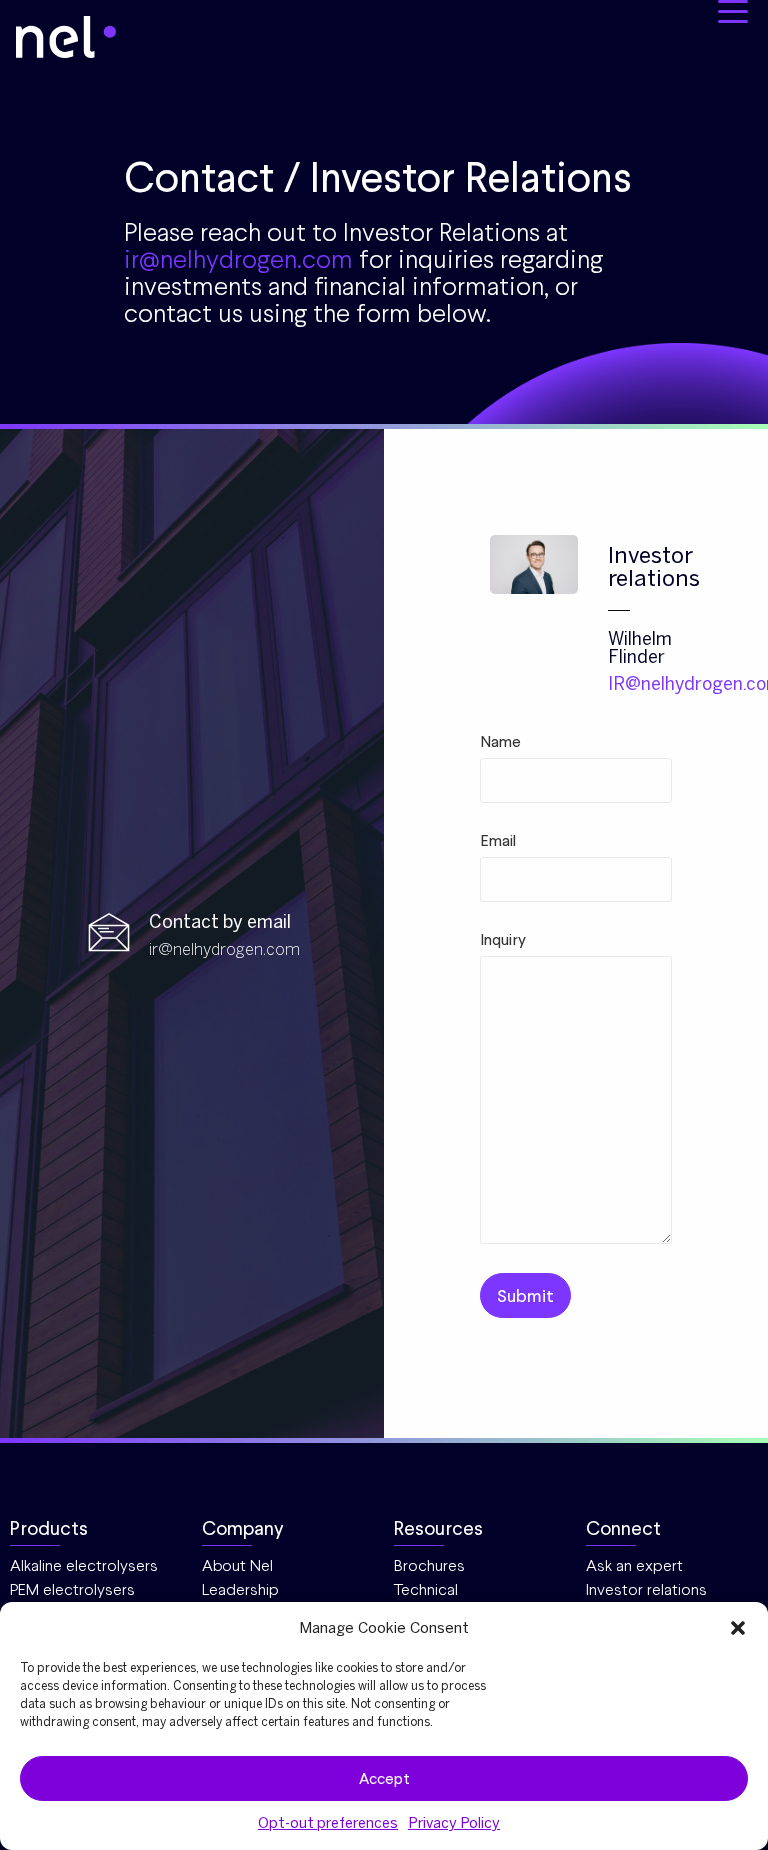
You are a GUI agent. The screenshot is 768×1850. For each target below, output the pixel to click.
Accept (384, 1779)
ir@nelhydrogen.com (238, 259)
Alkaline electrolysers (84, 1565)
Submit (525, 1295)
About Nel (237, 1565)
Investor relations (646, 1589)
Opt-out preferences (328, 1823)
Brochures (429, 1565)
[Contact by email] (109, 934)
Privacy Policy (454, 1823)
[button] (738, 1628)
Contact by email (220, 922)
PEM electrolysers (72, 1589)
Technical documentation (448, 1599)
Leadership (240, 1589)
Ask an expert (634, 1565)
